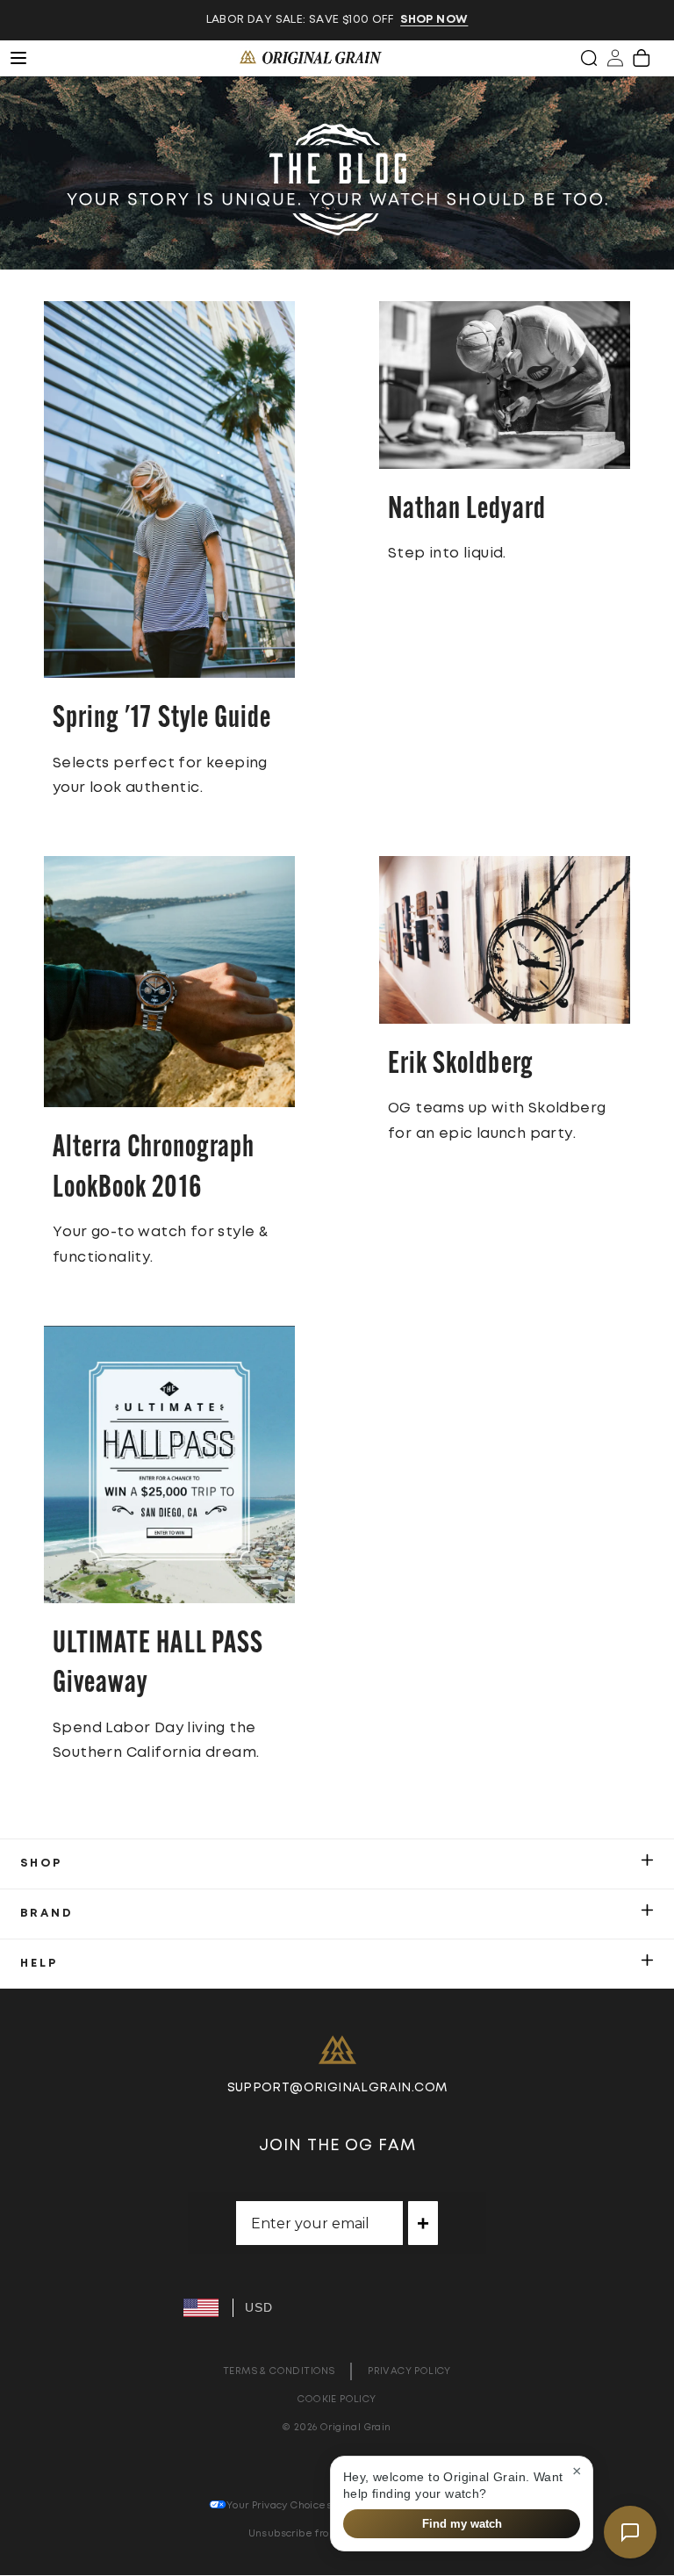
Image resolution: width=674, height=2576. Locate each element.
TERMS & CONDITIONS (279, 2371)
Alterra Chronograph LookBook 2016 (154, 1169)
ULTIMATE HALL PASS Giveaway (158, 1665)
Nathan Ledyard (467, 511)
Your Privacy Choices (279, 2505)
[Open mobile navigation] (28, 58)
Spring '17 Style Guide (162, 720)
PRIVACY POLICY (409, 2371)
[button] (589, 58)
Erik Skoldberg (461, 1065)
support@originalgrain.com (337, 2088)
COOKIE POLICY (337, 2399)
